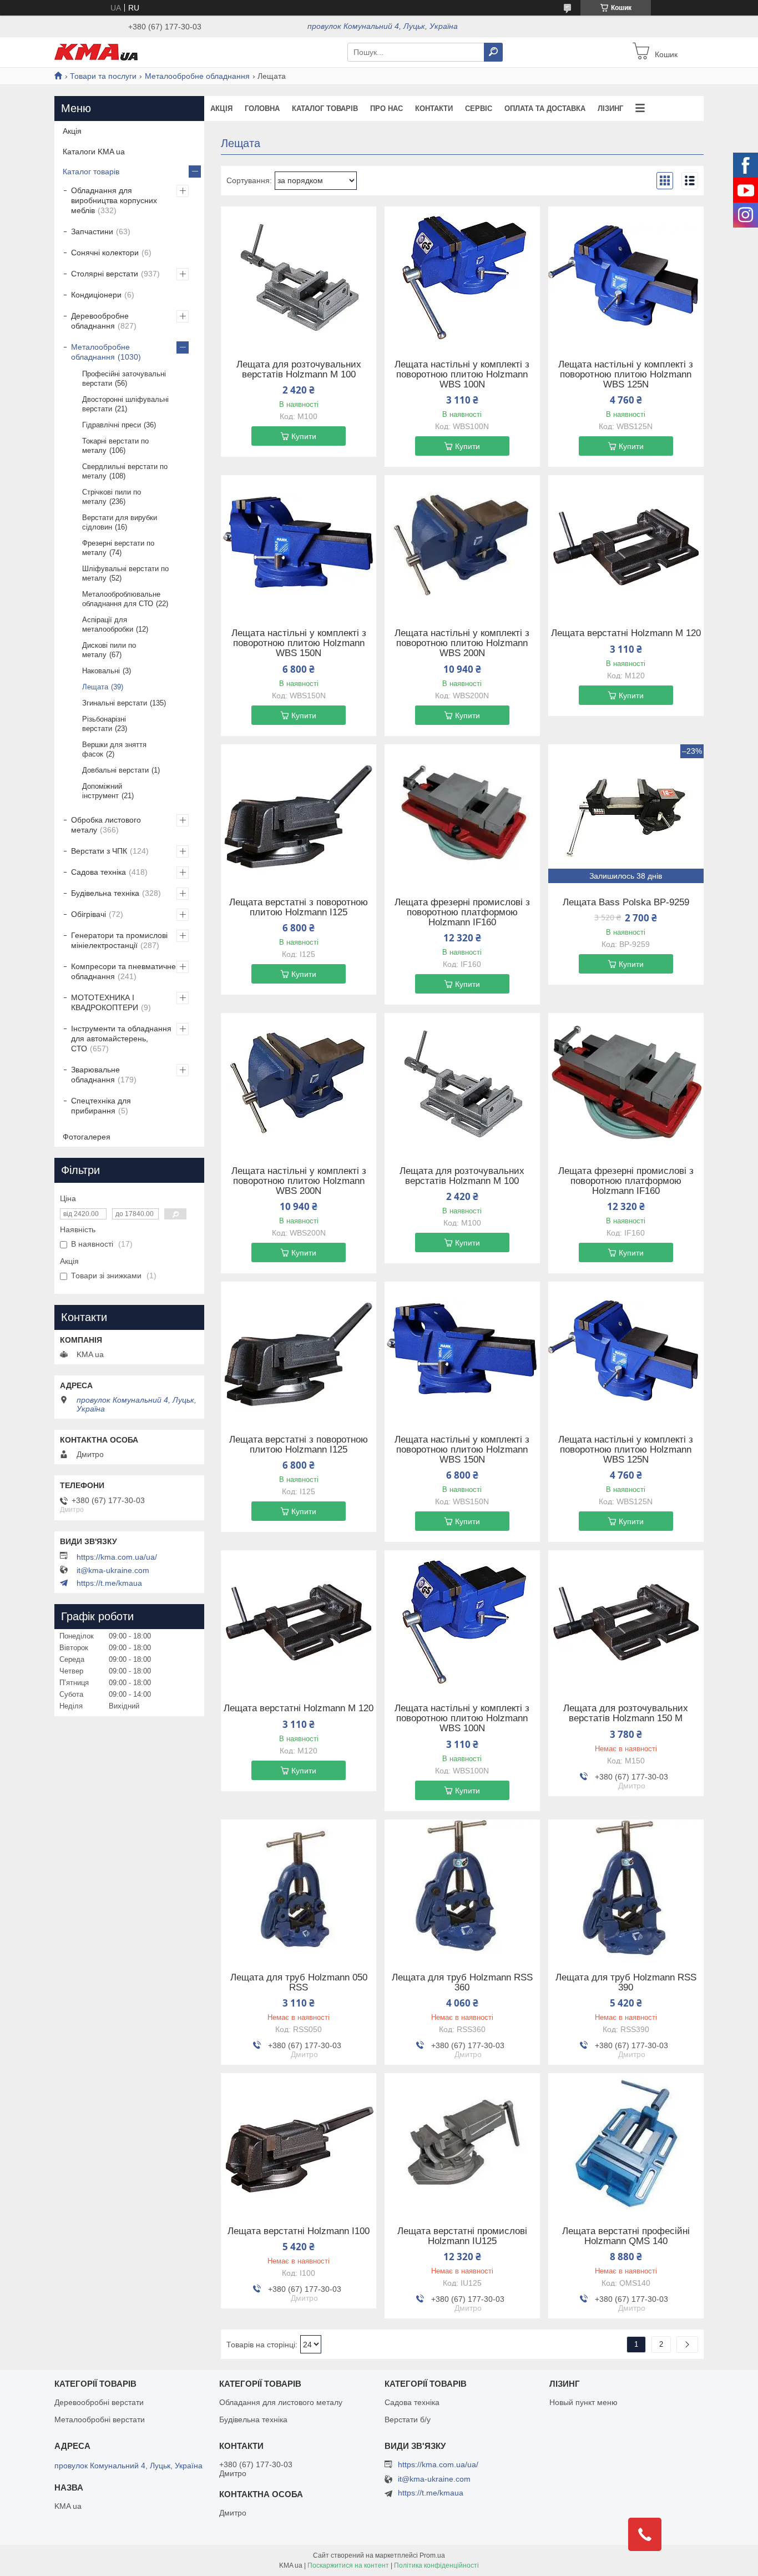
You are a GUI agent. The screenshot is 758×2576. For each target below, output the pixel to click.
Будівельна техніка (105, 893)
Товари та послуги (103, 76)
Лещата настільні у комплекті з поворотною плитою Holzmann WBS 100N (462, 375)
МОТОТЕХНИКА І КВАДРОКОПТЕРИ (105, 1002)
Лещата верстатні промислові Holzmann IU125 (462, 2236)
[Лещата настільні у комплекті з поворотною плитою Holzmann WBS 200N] (462, 545)
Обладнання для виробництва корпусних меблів (114, 200)
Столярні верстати (105, 274)
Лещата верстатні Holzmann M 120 (626, 633)
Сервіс (479, 109)
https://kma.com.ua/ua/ (117, 1557)
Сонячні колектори (105, 253)
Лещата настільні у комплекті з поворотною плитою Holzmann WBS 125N (626, 375)
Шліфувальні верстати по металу (125, 573)
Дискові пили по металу (109, 650)
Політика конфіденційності (436, 2565)
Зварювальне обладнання (95, 1075)
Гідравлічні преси (112, 425)
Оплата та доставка (545, 109)
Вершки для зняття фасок (114, 749)
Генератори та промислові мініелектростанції (119, 940)
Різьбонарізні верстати (104, 724)
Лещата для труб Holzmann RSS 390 (626, 1983)
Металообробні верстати (100, 2419)
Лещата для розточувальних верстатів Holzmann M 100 (299, 370)
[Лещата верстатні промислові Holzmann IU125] (462, 2143)
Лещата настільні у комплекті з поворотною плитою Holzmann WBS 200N (462, 643)
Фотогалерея (87, 1137)
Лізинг (610, 109)
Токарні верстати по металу (115, 446)
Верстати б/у (408, 2419)
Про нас (386, 109)
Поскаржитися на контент (348, 2565)
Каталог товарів (325, 109)
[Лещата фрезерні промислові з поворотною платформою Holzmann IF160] (462, 814)
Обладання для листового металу (281, 2402)
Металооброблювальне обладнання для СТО (121, 599)
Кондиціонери (96, 295)
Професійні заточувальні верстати (124, 379)
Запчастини (92, 231)
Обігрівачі (89, 914)
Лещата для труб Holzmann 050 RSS (299, 1983)
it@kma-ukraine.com (113, 1570)
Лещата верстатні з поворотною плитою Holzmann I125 (299, 908)
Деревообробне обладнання (100, 321)
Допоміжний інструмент (102, 791)
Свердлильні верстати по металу (125, 471)
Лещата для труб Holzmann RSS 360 (462, 1983)
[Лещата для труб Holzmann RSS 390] (626, 1889)
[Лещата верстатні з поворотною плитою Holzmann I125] (299, 814)
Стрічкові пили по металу (112, 497)
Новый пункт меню (583, 2402)
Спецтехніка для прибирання (101, 1106)
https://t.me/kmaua (109, 1583)
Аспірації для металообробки (108, 624)
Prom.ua (432, 2555)
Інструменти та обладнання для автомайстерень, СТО (121, 1039)
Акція (221, 109)
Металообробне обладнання (197, 76)
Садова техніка (98, 872)
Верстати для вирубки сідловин (120, 522)
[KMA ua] (96, 52)
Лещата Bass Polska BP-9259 (626, 903)
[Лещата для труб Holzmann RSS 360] (462, 1889)
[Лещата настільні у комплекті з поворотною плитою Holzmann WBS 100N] (462, 276)
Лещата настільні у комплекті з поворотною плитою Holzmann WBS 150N (299, 643)
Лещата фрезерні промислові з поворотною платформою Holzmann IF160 (462, 913)
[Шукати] (493, 52)
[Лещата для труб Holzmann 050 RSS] (299, 1889)
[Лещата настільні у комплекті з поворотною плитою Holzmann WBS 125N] (626, 276)
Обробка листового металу (106, 825)
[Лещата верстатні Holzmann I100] (299, 2143)
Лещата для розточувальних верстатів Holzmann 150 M (626, 1713)
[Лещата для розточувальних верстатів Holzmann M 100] (299, 276)
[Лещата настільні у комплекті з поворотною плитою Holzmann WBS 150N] (299, 545)
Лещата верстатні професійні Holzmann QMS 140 (626, 2236)
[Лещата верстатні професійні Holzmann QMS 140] (626, 2143)
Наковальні (101, 671)
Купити (304, 436)
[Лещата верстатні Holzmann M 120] (626, 545)
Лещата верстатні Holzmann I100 (299, 2231)
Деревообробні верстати (99, 2402)
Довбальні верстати (115, 770)
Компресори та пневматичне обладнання (123, 971)
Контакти (434, 109)
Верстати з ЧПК (99, 851)
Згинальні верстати (115, 703)
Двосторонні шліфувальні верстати (125, 404)
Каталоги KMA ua (94, 152)
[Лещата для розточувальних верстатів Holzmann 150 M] (626, 1620)
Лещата (95, 687)
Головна (262, 109)
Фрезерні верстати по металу (118, 548)
